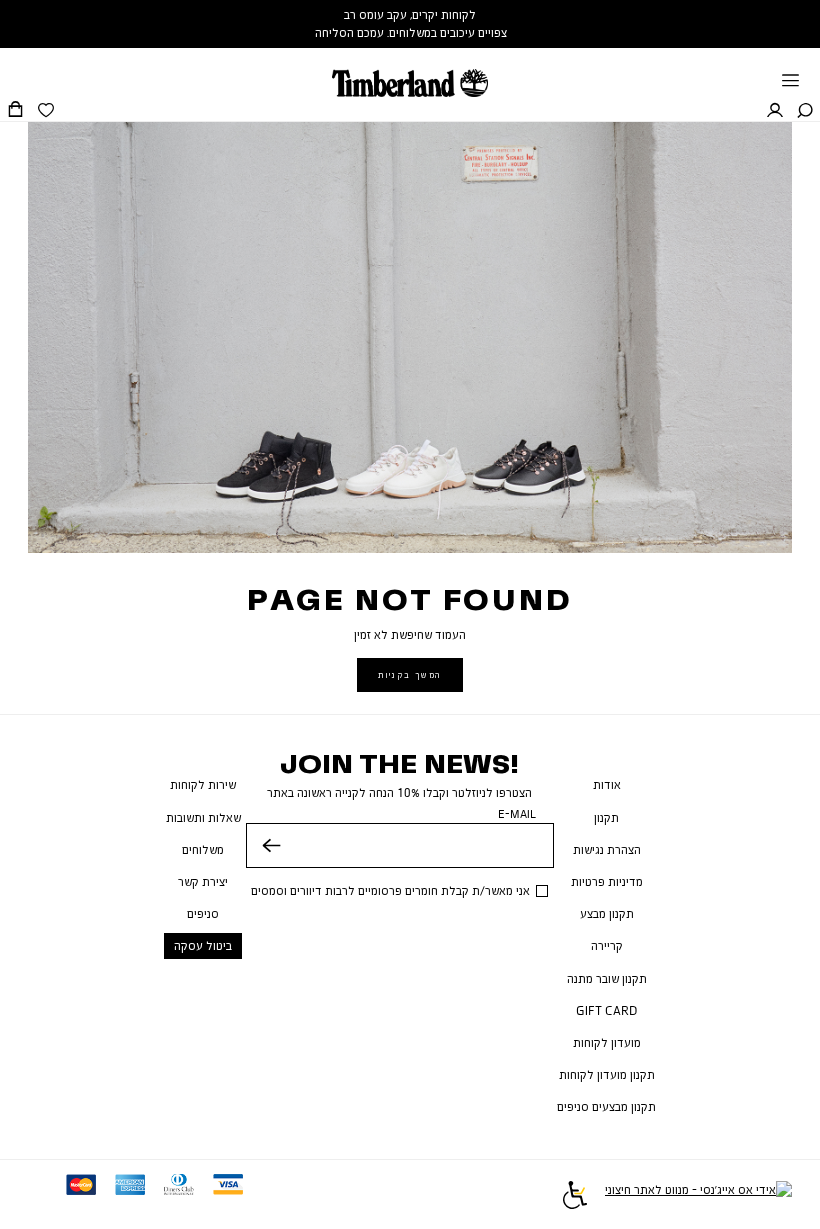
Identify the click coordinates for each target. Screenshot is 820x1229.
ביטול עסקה (203, 945)
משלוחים (203, 849)
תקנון (606, 817)
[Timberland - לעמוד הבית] (409, 72)
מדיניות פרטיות (607, 881)
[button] (805, 111)
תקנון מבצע (607, 913)
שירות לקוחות (203, 784)
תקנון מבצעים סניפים (606, 1106)
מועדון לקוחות (607, 1042)
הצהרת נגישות (607, 849)
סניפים (203, 913)
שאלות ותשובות (203, 817)
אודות (607, 784)
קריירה (607, 945)
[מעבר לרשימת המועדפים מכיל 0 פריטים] (46, 111)
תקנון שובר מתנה (607, 978)
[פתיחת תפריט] (790, 82)
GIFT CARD (606, 1010)
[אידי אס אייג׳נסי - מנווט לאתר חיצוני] (698, 1197)
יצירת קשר (203, 881)
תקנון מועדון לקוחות (607, 1074)
